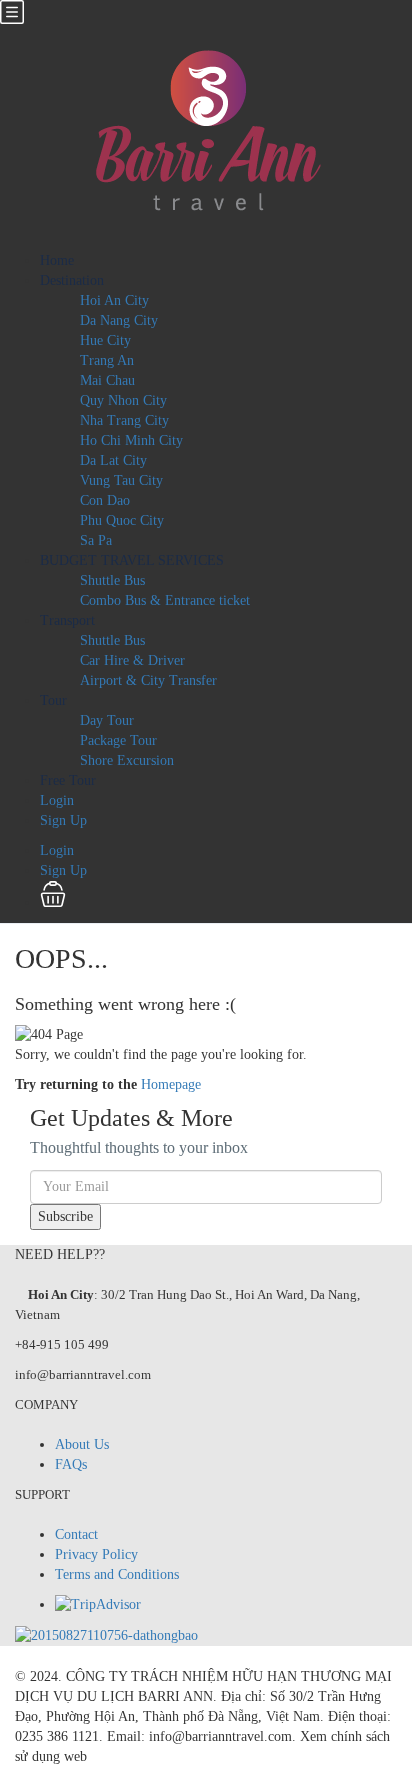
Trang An (107, 360)
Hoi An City (114, 300)
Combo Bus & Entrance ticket (165, 600)
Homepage (171, 1084)
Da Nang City (119, 320)
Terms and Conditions (117, 1574)
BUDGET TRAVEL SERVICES (132, 560)
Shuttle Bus (112, 580)
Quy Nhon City (123, 400)
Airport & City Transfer (148, 680)
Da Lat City (113, 460)
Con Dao (105, 500)
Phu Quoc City (122, 520)
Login (57, 800)
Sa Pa (96, 540)
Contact (76, 1534)
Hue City (105, 340)
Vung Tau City (121, 480)
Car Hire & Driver (132, 660)
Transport (67, 620)
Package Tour (118, 740)
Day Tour (107, 720)
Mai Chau (107, 380)
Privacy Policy (96, 1554)
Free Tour (68, 780)
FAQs (71, 1464)
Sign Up (63, 820)
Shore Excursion (127, 760)
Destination (72, 280)
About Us (82, 1444)
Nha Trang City (124, 420)
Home (57, 260)
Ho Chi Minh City (131, 440)
